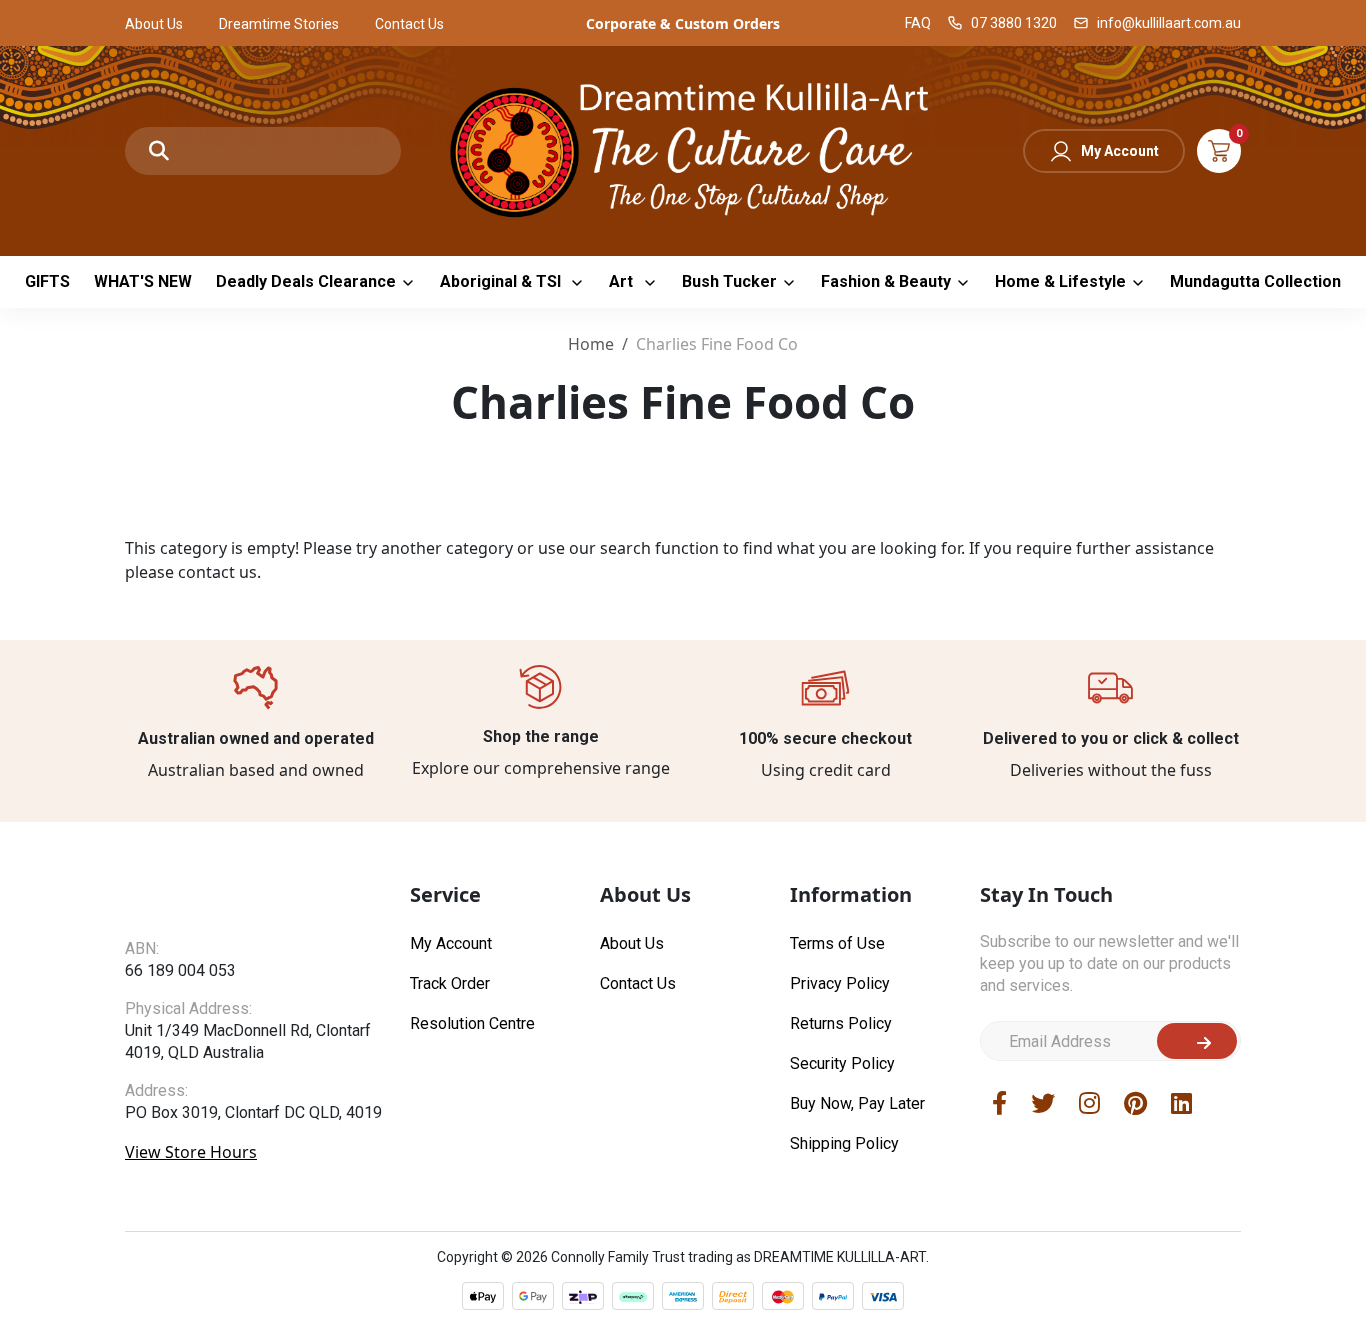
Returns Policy (841, 1023)
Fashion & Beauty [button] (886, 281)
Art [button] (623, 281)
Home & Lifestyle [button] (1060, 281)
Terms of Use (837, 943)
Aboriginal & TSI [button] (502, 281)
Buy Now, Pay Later (857, 1103)
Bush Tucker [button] (729, 281)
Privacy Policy (840, 983)
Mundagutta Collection (1255, 281)
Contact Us (409, 24)
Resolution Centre (472, 1023)
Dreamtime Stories (279, 24)
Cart (1219, 151)
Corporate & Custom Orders (683, 23)
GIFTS (47, 281)
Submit (1197, 1041)
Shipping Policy (844, 1143)
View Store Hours (191, 1152)
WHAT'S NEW (143, 281)
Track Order (450, 983)
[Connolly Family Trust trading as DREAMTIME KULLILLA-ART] (683, 148)
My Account (1120, 151)
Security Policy (842, 1063)
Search (159, 151)
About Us (154, 24)
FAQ (918, 23)
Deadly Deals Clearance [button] (306, 281)
